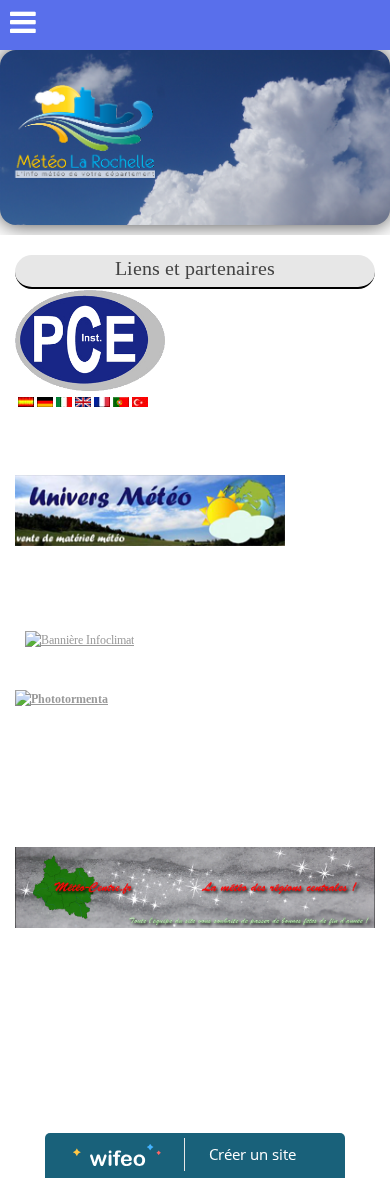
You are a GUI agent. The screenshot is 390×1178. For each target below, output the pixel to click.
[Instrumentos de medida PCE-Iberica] (52, 339)
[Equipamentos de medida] (121, 400)
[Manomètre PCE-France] (127, 339)
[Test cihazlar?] (140, 400)
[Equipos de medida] (26, 400)
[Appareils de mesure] (102, 400)
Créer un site (252, 1154)
